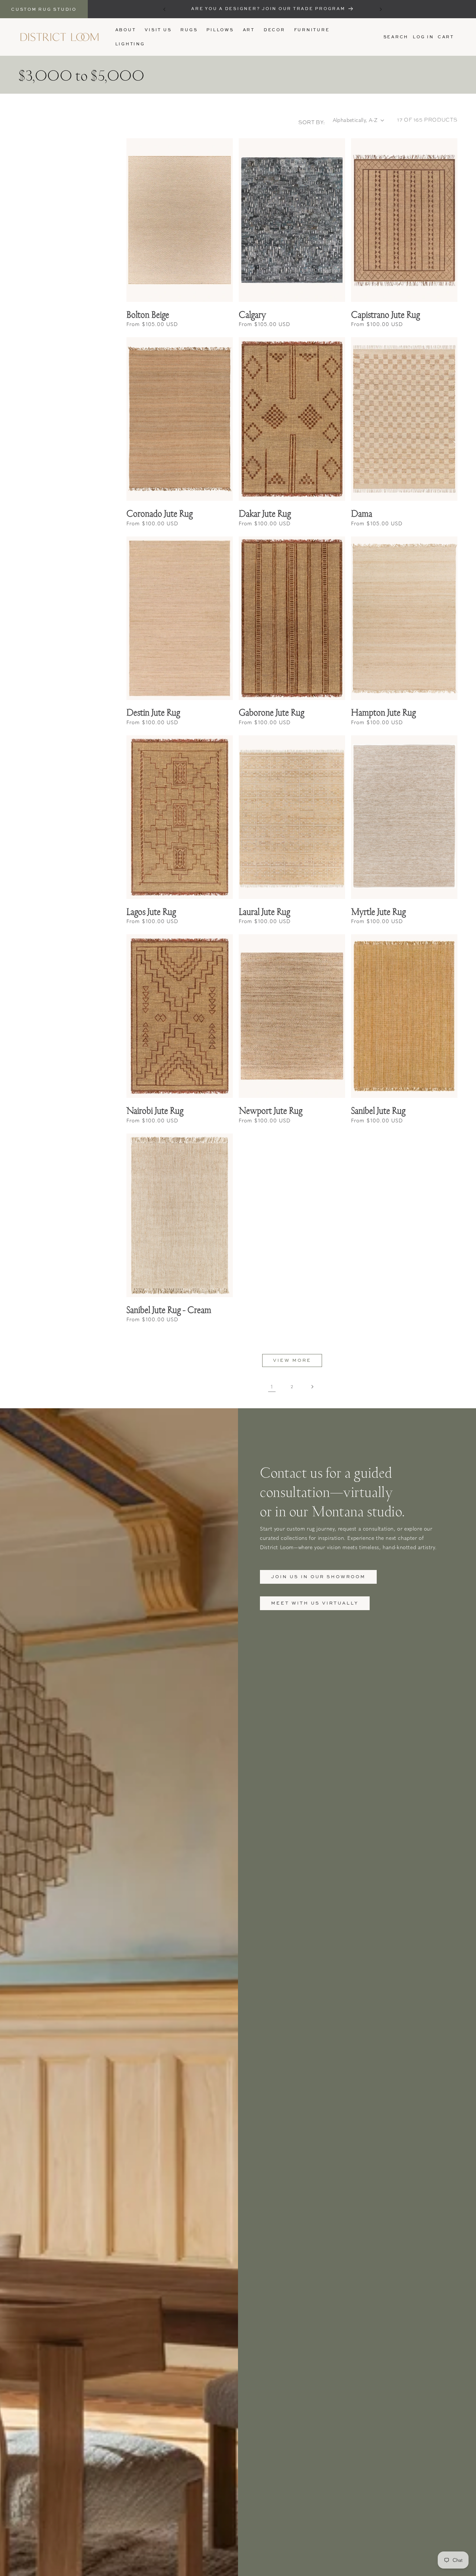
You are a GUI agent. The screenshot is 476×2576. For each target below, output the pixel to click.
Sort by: (312, 122)
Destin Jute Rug (153, 712)
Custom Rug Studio (44, 9)
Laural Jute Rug (264, 911)
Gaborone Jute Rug (271, 712)
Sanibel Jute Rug (378, 1110)
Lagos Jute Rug (151, 911)
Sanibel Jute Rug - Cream (169, 1310)
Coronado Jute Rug (160, 513)
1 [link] (272, 1386)
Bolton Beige (148, 314)
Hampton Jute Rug (383, 712)
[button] (189, 30)
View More (292, 1360)
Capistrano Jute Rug (385, 314)
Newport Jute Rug (271, 1110)
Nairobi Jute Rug (155, 1110)
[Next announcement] (381, 9)
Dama (362, 513)
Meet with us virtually (315, 1603)
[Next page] (312, 1387)
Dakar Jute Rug (265, 513)
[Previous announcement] (164, 9)
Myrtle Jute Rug (378, 911)
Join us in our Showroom (318, 1576)
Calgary (252, 314)
